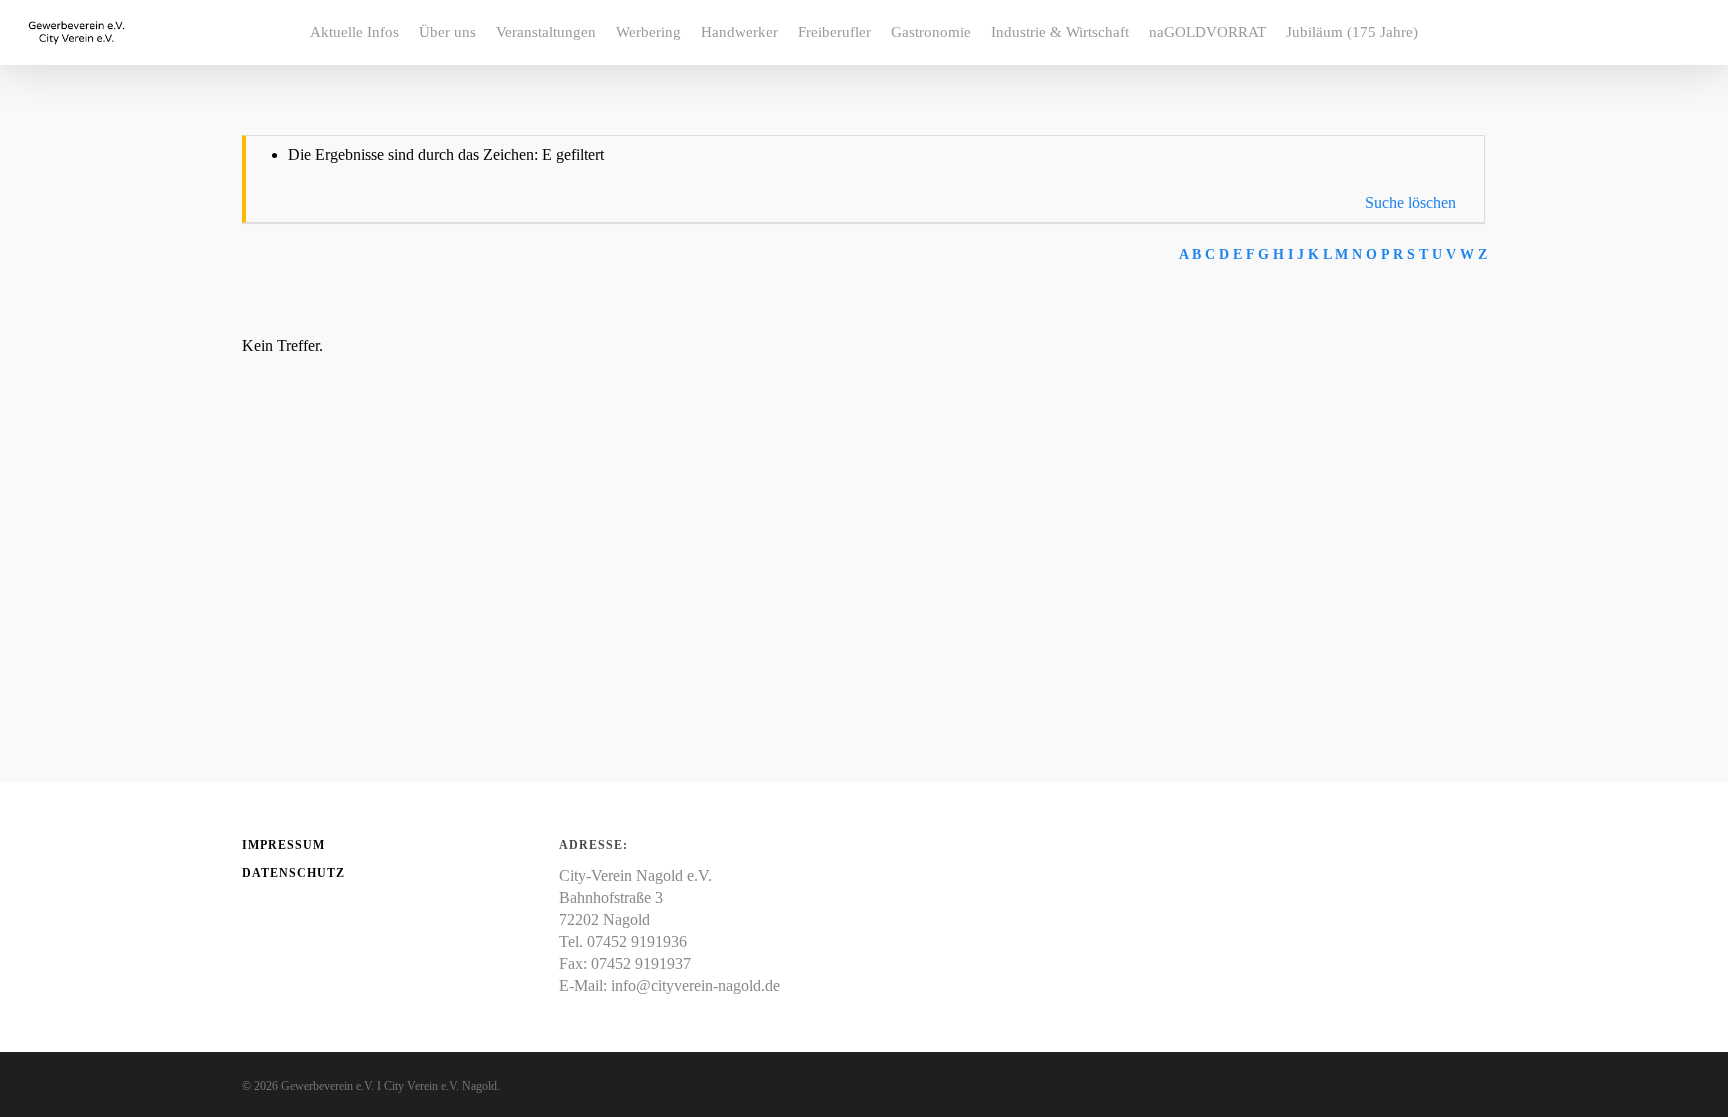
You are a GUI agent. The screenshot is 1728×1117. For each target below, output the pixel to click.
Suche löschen (1410, 202)
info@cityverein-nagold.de (695, 985)
